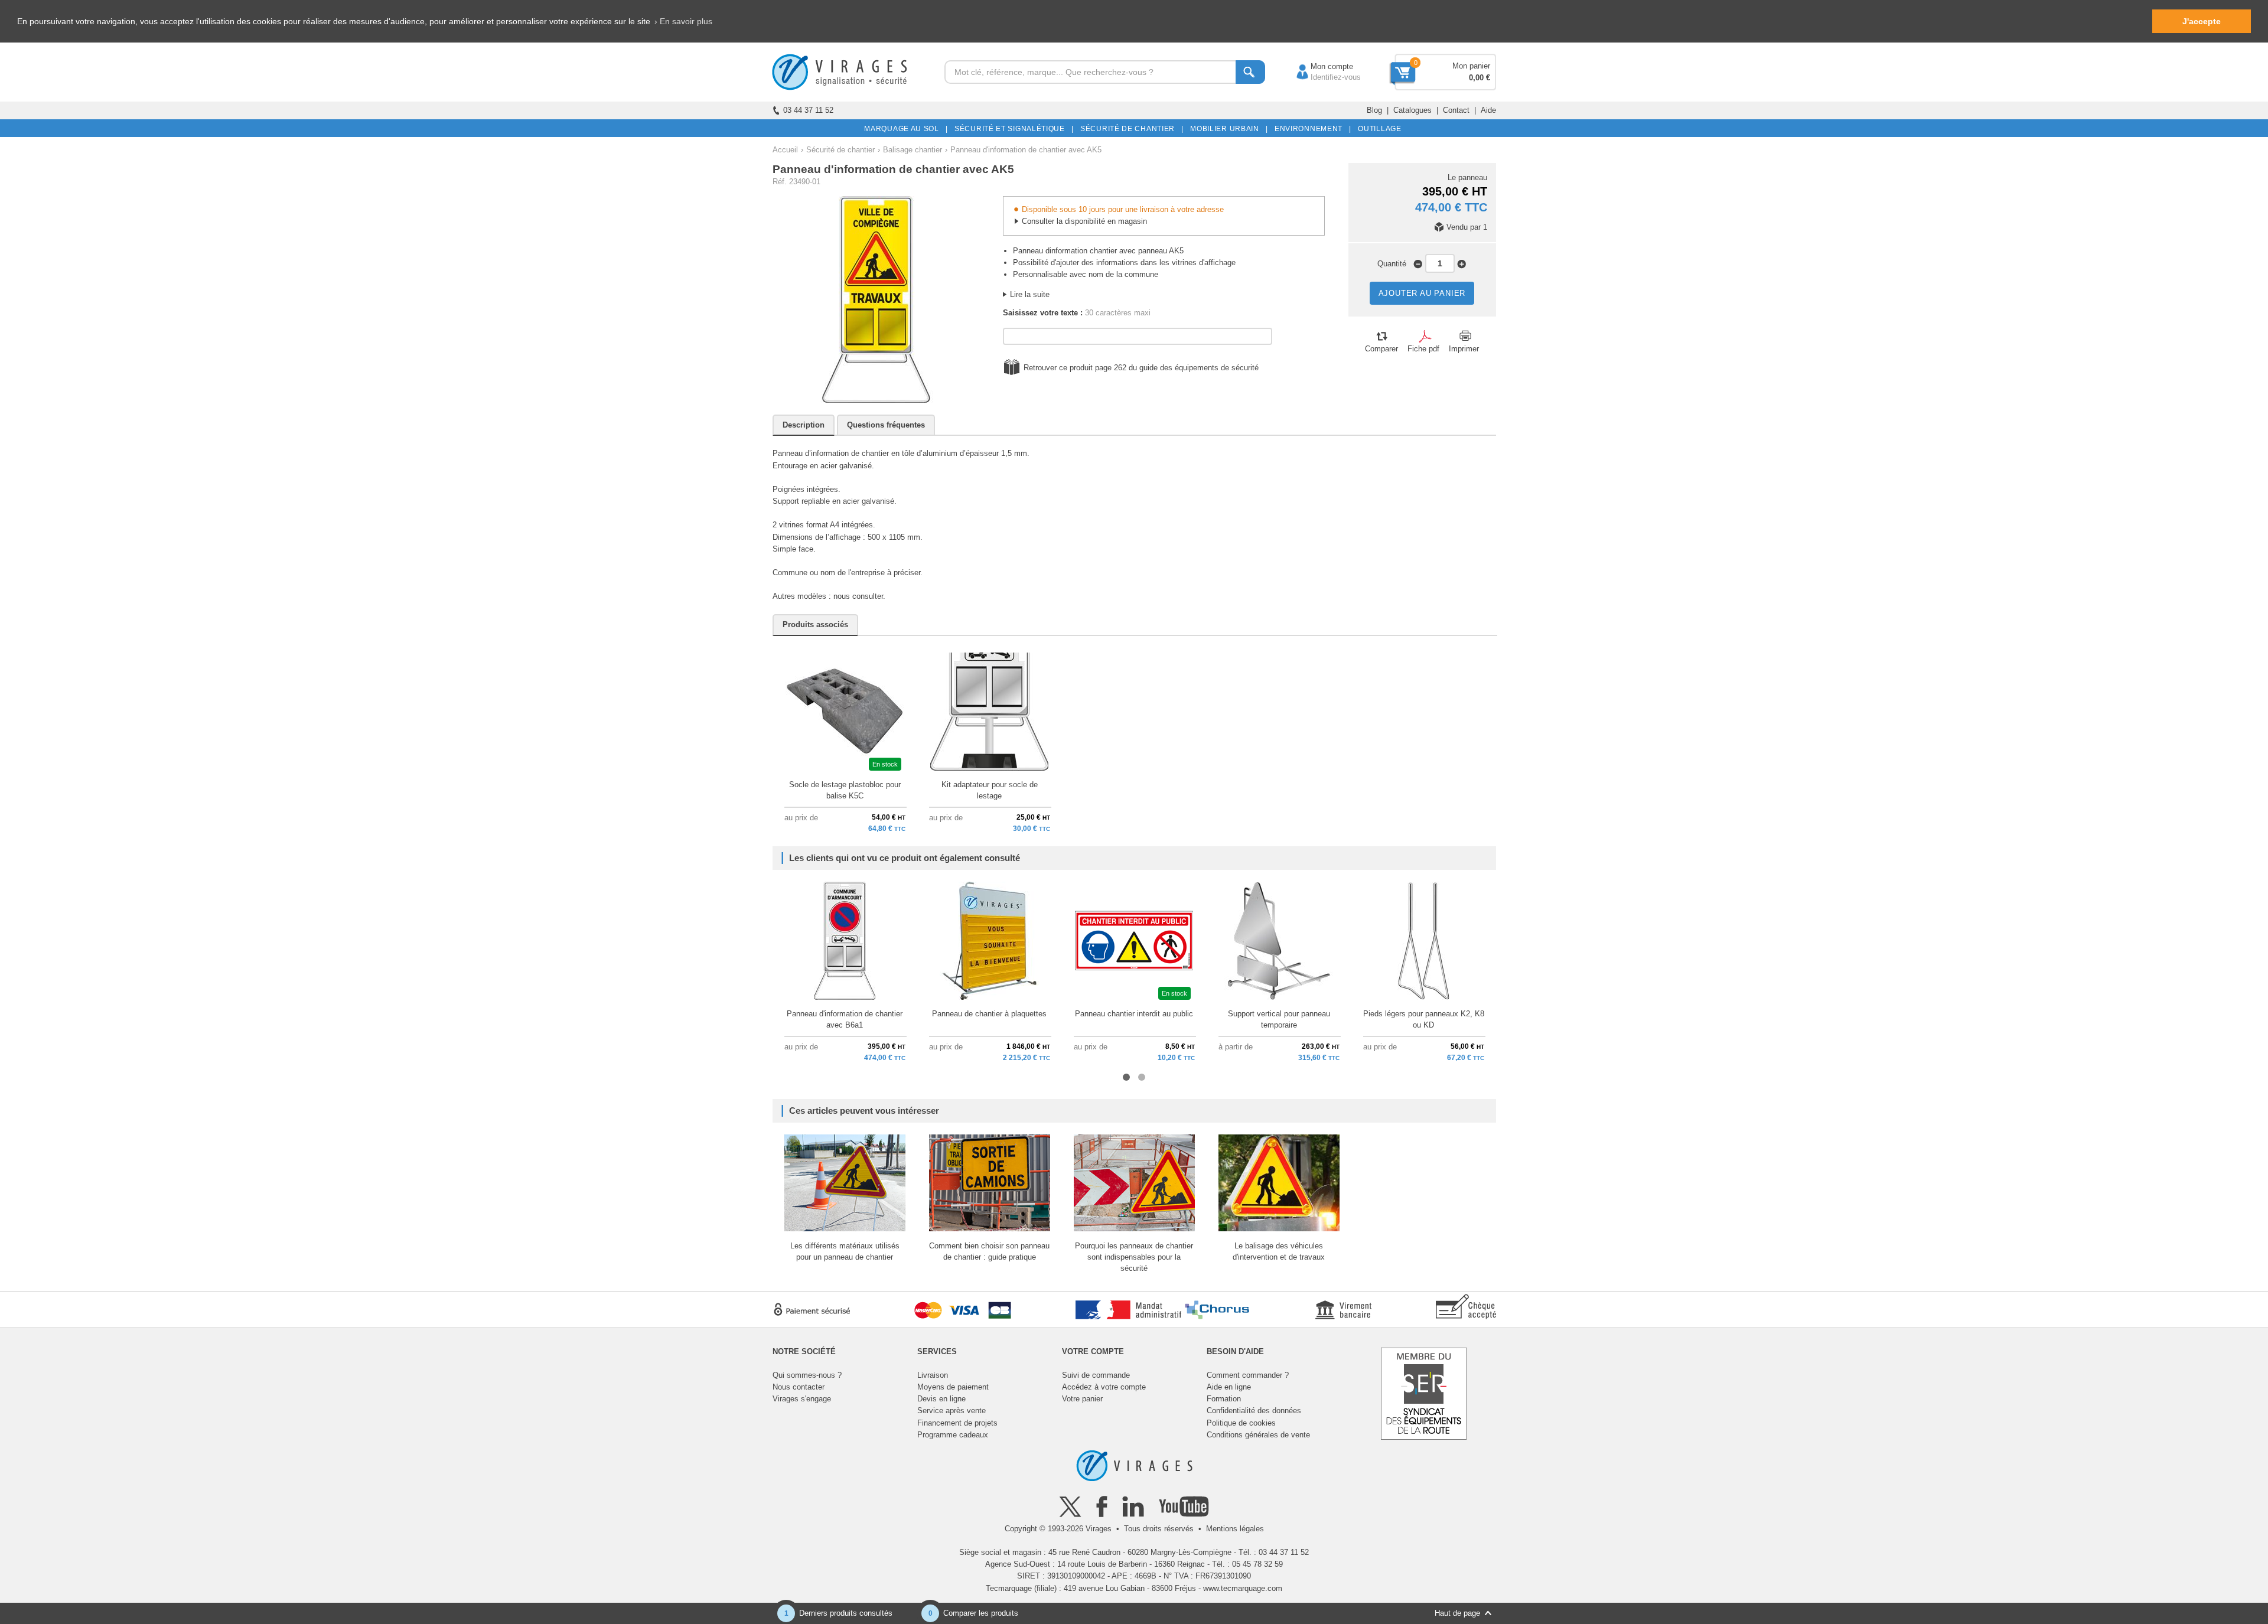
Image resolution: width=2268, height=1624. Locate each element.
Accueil (785, 150)
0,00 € (1480, 78)
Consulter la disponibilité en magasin (1084, 221)
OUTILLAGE (1378, 129)
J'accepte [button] (2202, 21)
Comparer (1381, 349)
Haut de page (1457, 1613)
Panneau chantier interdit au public (1134, 1014)
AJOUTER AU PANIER (1422, 293)
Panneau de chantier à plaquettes (989, 1014)
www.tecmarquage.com (1243, 1588)
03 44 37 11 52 (808, 110)
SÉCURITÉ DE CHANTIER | (1130, 129)
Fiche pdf (1423, 349)
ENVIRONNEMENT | (1311, 129)
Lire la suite (1030, 294)
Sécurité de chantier (840, 150)
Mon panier (1471, 66)
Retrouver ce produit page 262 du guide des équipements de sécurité (1141, 368)
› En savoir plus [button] (683, 21)
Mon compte (1320, 66)
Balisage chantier (913, 150)
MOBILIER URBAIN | (1227, 129)
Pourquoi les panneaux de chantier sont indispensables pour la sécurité (1134, 1257)
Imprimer (1464, 349)
